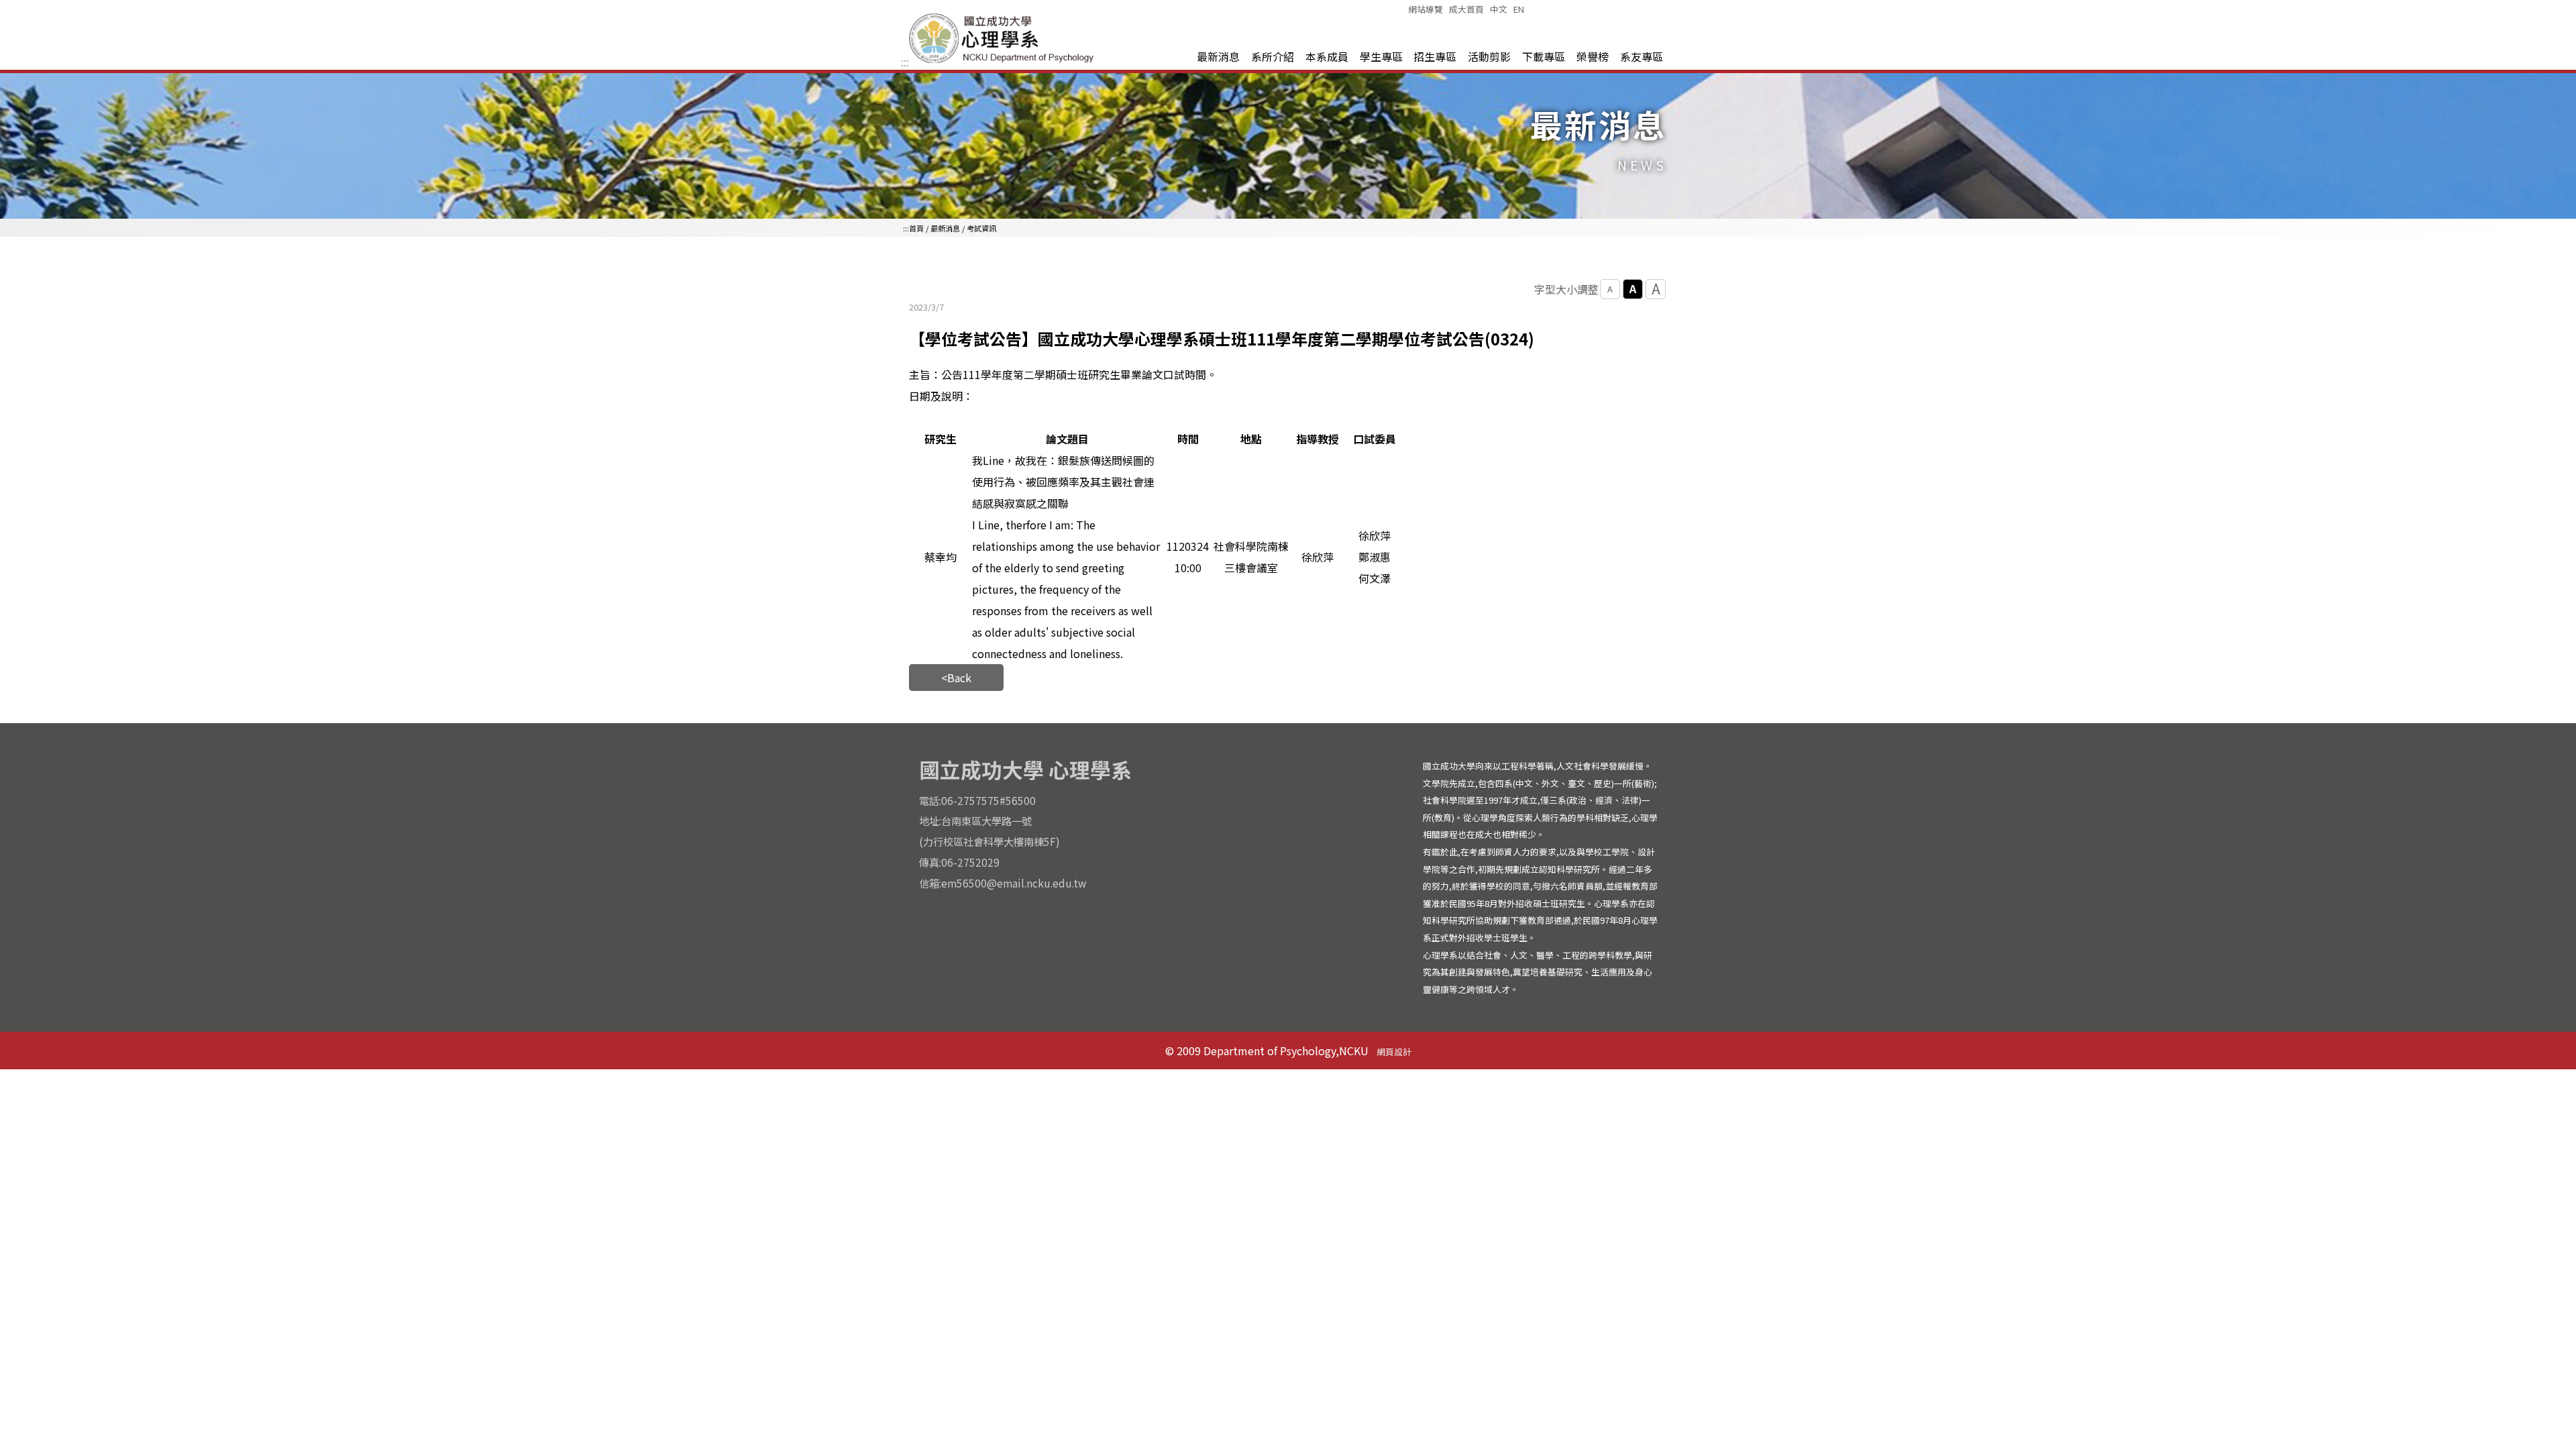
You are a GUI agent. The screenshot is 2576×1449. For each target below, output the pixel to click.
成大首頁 (1466, 9)
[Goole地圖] (1288, 875)
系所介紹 (1273, 56)
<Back (956, 678)
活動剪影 (1489, 56)
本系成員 (1327, 56)
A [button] (1610, 289)
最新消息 (1218, 56)
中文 (1499, 9)
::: (905, 62)
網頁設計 (1394, 1052)
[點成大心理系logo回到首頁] (1004, 62)
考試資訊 (981, 228)
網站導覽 (1426, 9)
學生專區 (1381, 56)
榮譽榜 (1593, 56)
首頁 (916, 228)
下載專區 (1544, 56)
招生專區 (1435, 56)
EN (1519, 9)
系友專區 (1642, 56)
